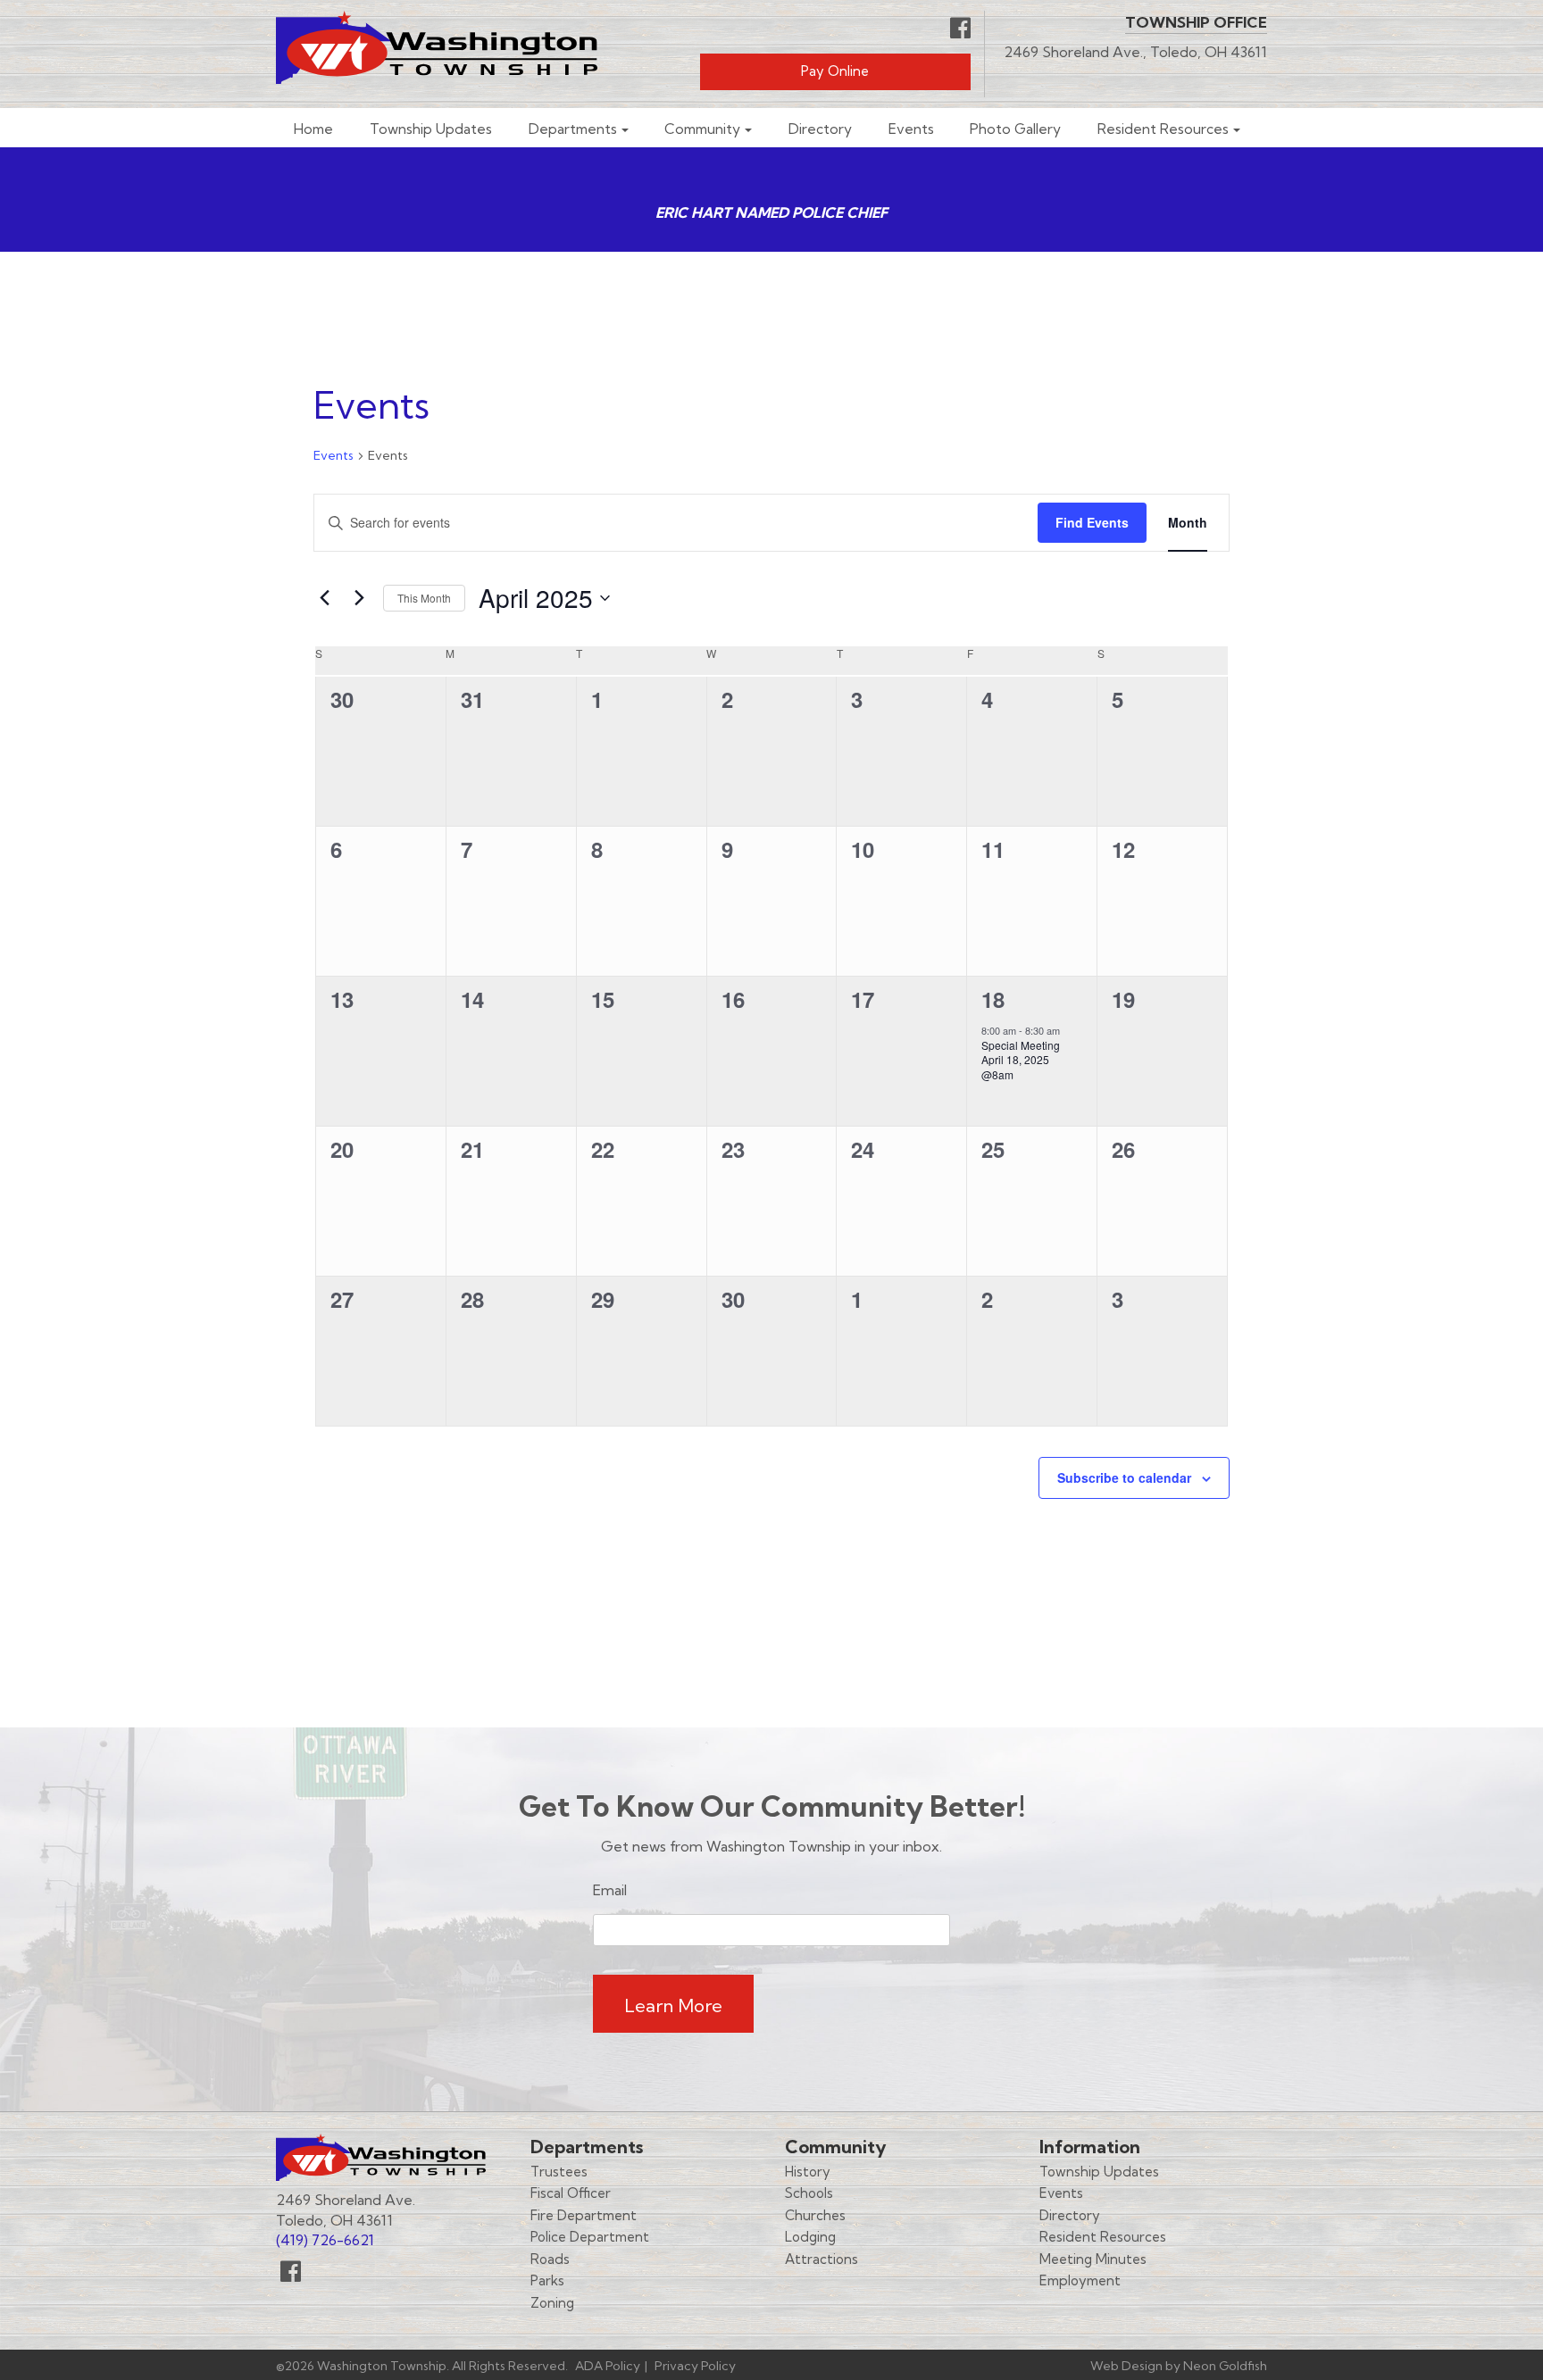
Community (702, 129)
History (808, 2172)
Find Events (1092, 522)
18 (993, 999)
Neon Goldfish (1225, 2366)
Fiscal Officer (571, 2193)
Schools (809, 2193)
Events (911, 129)
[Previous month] (324, 598)
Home (313, 129)
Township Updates (431, 129)
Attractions (822, 2259)
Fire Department (584, 2215)
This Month (424, 598)
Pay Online (835, 71)
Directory (820, 129)
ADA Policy (608, 2366)
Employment (1080, 2280)
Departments (573, 129)
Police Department (590, 2237)
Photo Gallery (1015, 129)
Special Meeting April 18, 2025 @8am (1021, 1060)
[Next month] (359, 598)
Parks (547, 2280)
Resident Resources (1163, 129)
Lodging (810, 2237)
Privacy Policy (695, 2366)
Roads (550, 2259)
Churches (815, 2215)
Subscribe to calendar (1124, 1477)
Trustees (559, 2172)
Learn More (673, 2006)
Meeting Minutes (1093, 2259)
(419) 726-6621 (325, 2240)
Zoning (552, 2303)
